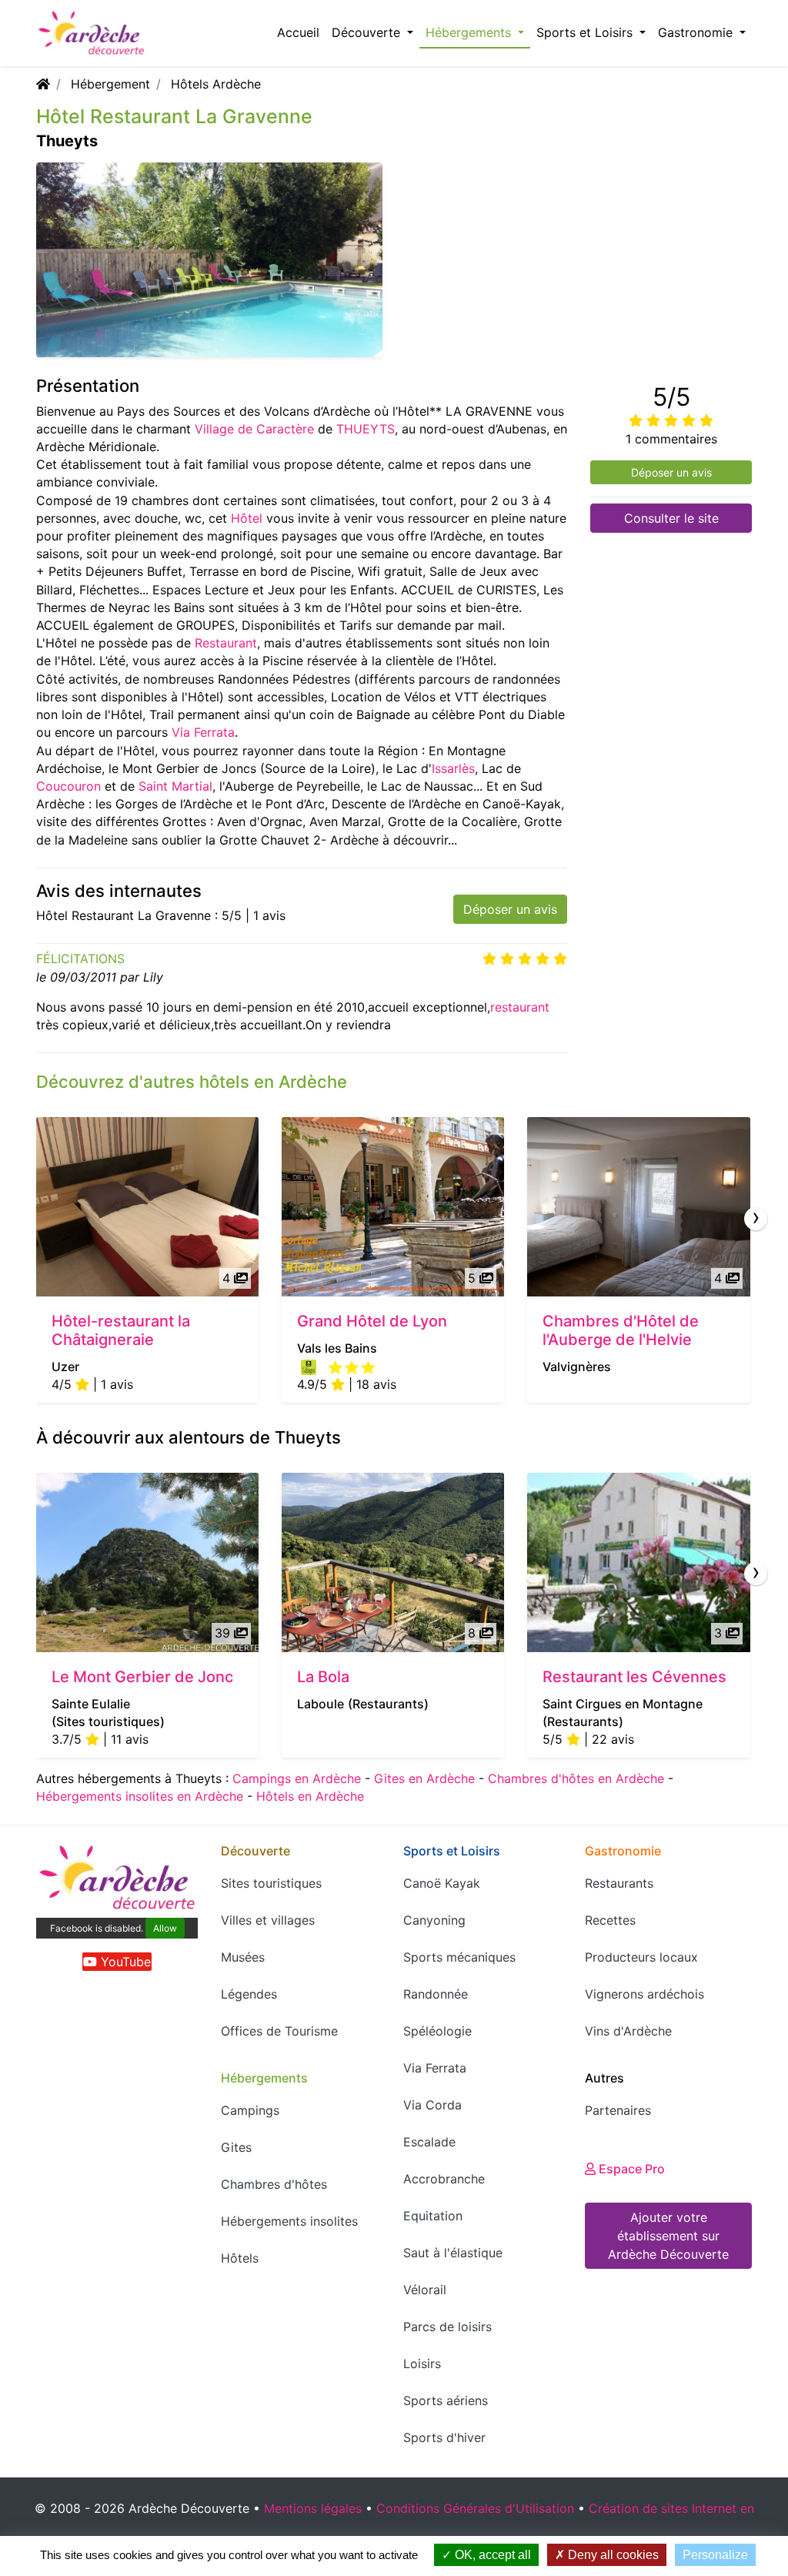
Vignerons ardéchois (644, 1994)
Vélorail (425, 2290)
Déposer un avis (510, 909)
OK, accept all (491, 2555)
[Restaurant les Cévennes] (638, 1562)
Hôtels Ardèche (216, 84)
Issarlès (453, 768)
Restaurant (226, 643)
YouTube (124, 1962)
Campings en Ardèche (297, 1778)
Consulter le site (671, 518)
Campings (250, 2110)
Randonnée (436, 1994)
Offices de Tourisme (279, 2031)
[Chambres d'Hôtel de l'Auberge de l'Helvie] (638, 1207)
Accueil (298, 32)
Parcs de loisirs (447, 2327)
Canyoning (434, 1920)
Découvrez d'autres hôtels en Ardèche (192, 1082)
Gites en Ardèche (424, 1778)
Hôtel (247, 518)
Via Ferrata (203, 732)
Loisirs (422, 2364)
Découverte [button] (368, 32)
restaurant (520, 1007)
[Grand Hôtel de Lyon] (393, 1207)
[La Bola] (393, 1562)
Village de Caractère (254, 429)
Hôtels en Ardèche (310, 1796)
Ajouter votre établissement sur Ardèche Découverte (668, 2236)
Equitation (433, 2216)
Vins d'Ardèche (628, 2031)
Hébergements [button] (470, 32)
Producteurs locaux (641, 1957)
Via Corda (432, 2105)
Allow (165, 1928)
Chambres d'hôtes (274, 2184)
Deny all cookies (612, 2555)
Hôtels (240, 2258)
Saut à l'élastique (453, 2253)
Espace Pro (630, 2169)
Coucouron (68, 786)
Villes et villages (268, 1920)
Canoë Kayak (442, 1883)
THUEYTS (366, 429)
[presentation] (756, 1219)
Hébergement (110, 84)
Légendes (249, 1994)
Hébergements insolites (289, 2221)
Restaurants (619, 1883)
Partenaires (618, 2110)
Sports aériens (446, 2400)
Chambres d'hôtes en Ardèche (576, 1778)
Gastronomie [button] (697, 32)
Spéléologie (437, 2031)
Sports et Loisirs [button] (586, 32)
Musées (243, 1957)
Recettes (610, 1920)
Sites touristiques (271, 1883)
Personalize (715, 2555)
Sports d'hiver (444, 2437)
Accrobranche (444, 2179)
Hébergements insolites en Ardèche (140, 1796)
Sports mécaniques (459, 1957)
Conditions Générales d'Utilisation (475, 2508)
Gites (236, 2147)
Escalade (429, 2142)
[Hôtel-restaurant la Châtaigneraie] (147, 1207)
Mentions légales (313, 2508)
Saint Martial (175, 786)
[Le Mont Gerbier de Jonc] (147, 1562)
